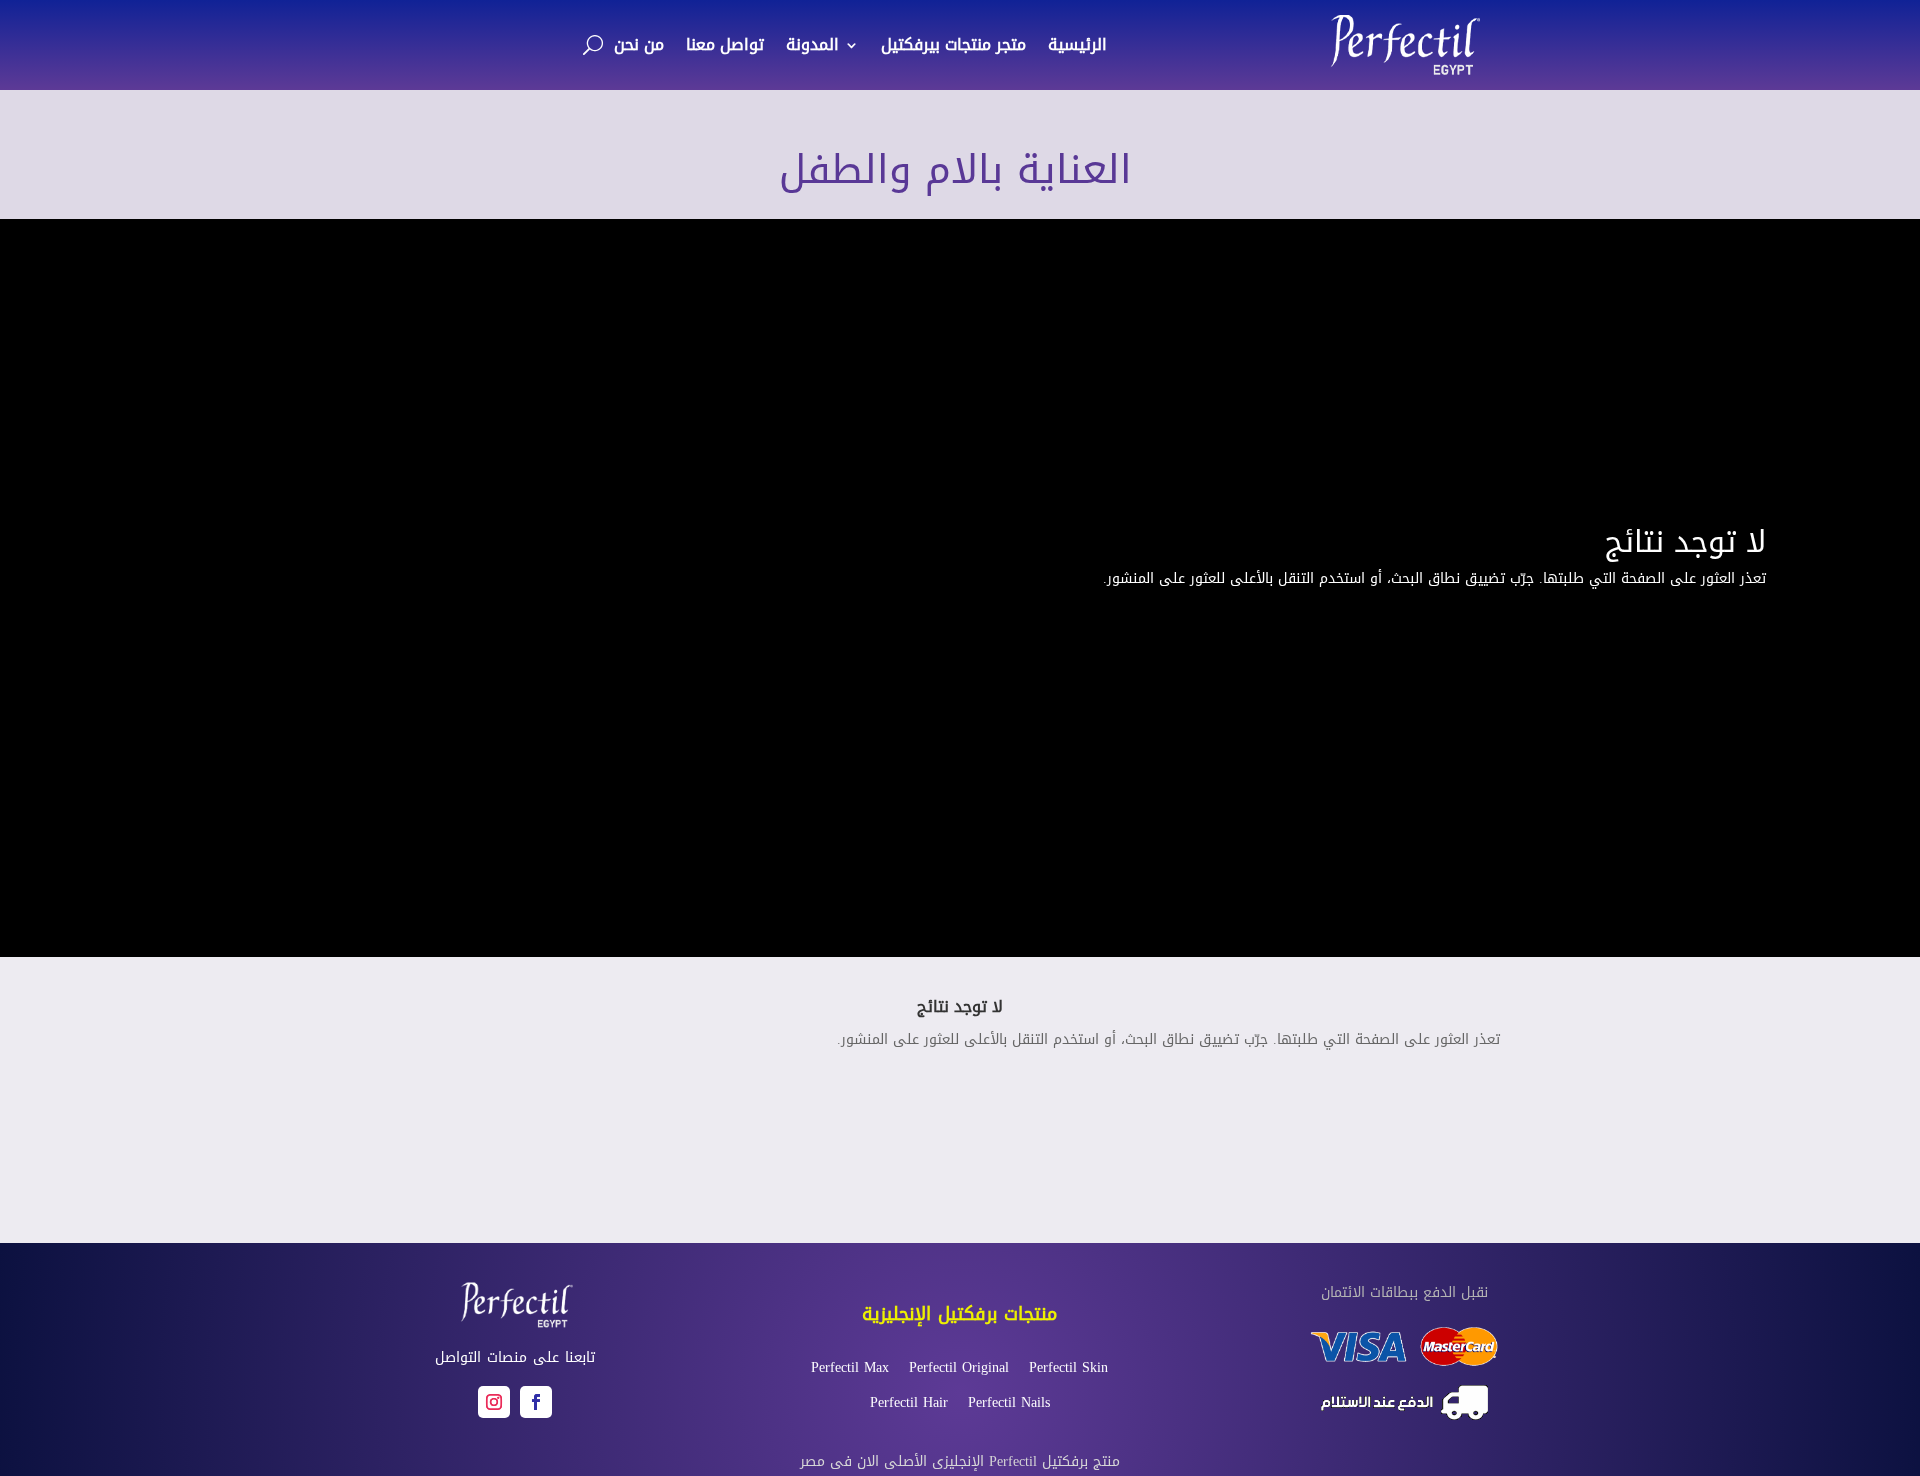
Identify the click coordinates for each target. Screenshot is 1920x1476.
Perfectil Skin (1068, 1367)
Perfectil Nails (1009, 1402)
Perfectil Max (850, 1367)
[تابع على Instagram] (494, 1402)
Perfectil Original (959, 1367)
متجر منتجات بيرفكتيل (953, 44)
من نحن (639, 44)
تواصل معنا (725, 44)
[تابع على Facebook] (536, 1402)
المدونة (812, 44)
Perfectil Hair (909, 1402)
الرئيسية (1077, 44)
